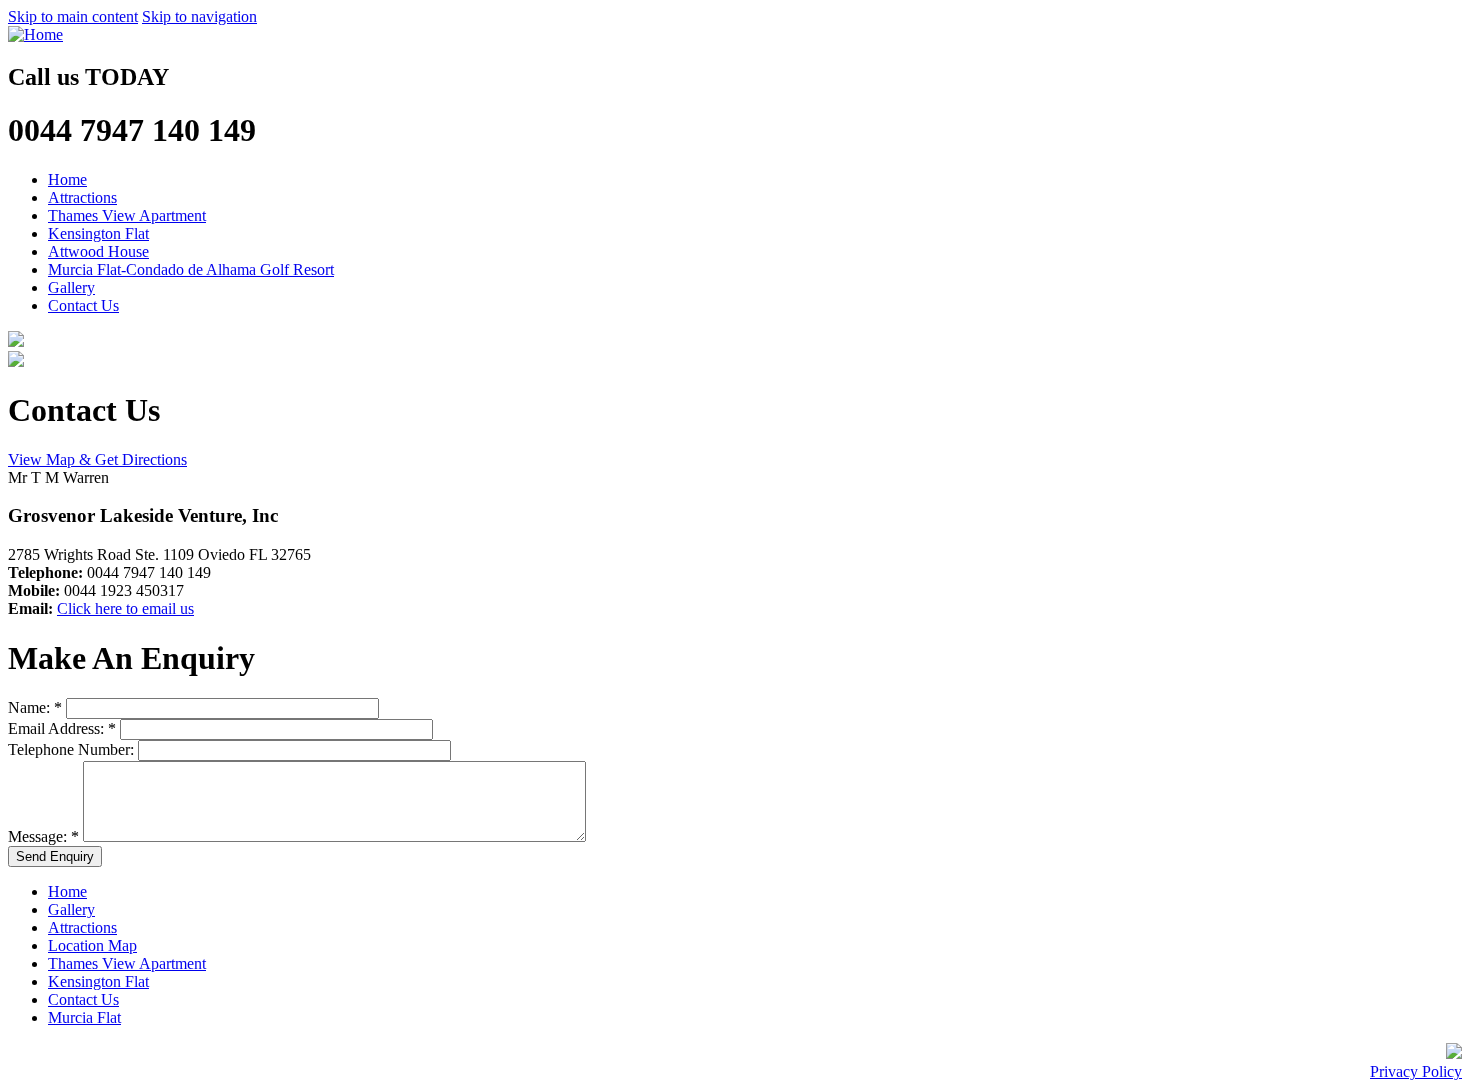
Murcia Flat (84, 1017)
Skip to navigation (199, 16)
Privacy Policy (1416, 1071)
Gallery (71, 287)
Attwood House (98, 251)
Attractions (82, 197)
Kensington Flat (98, 233)
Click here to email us (125, 608)
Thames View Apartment (127, 215)
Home (67, 179)
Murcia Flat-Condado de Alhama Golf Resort (191, 269)
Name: (35, 707)
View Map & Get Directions (97, 459)
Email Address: (62, 728)
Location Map (92, 945)
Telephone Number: (73, 749)
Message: (43, 836)
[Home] (35, 34)
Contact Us (83, 305)
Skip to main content (73, 16)
